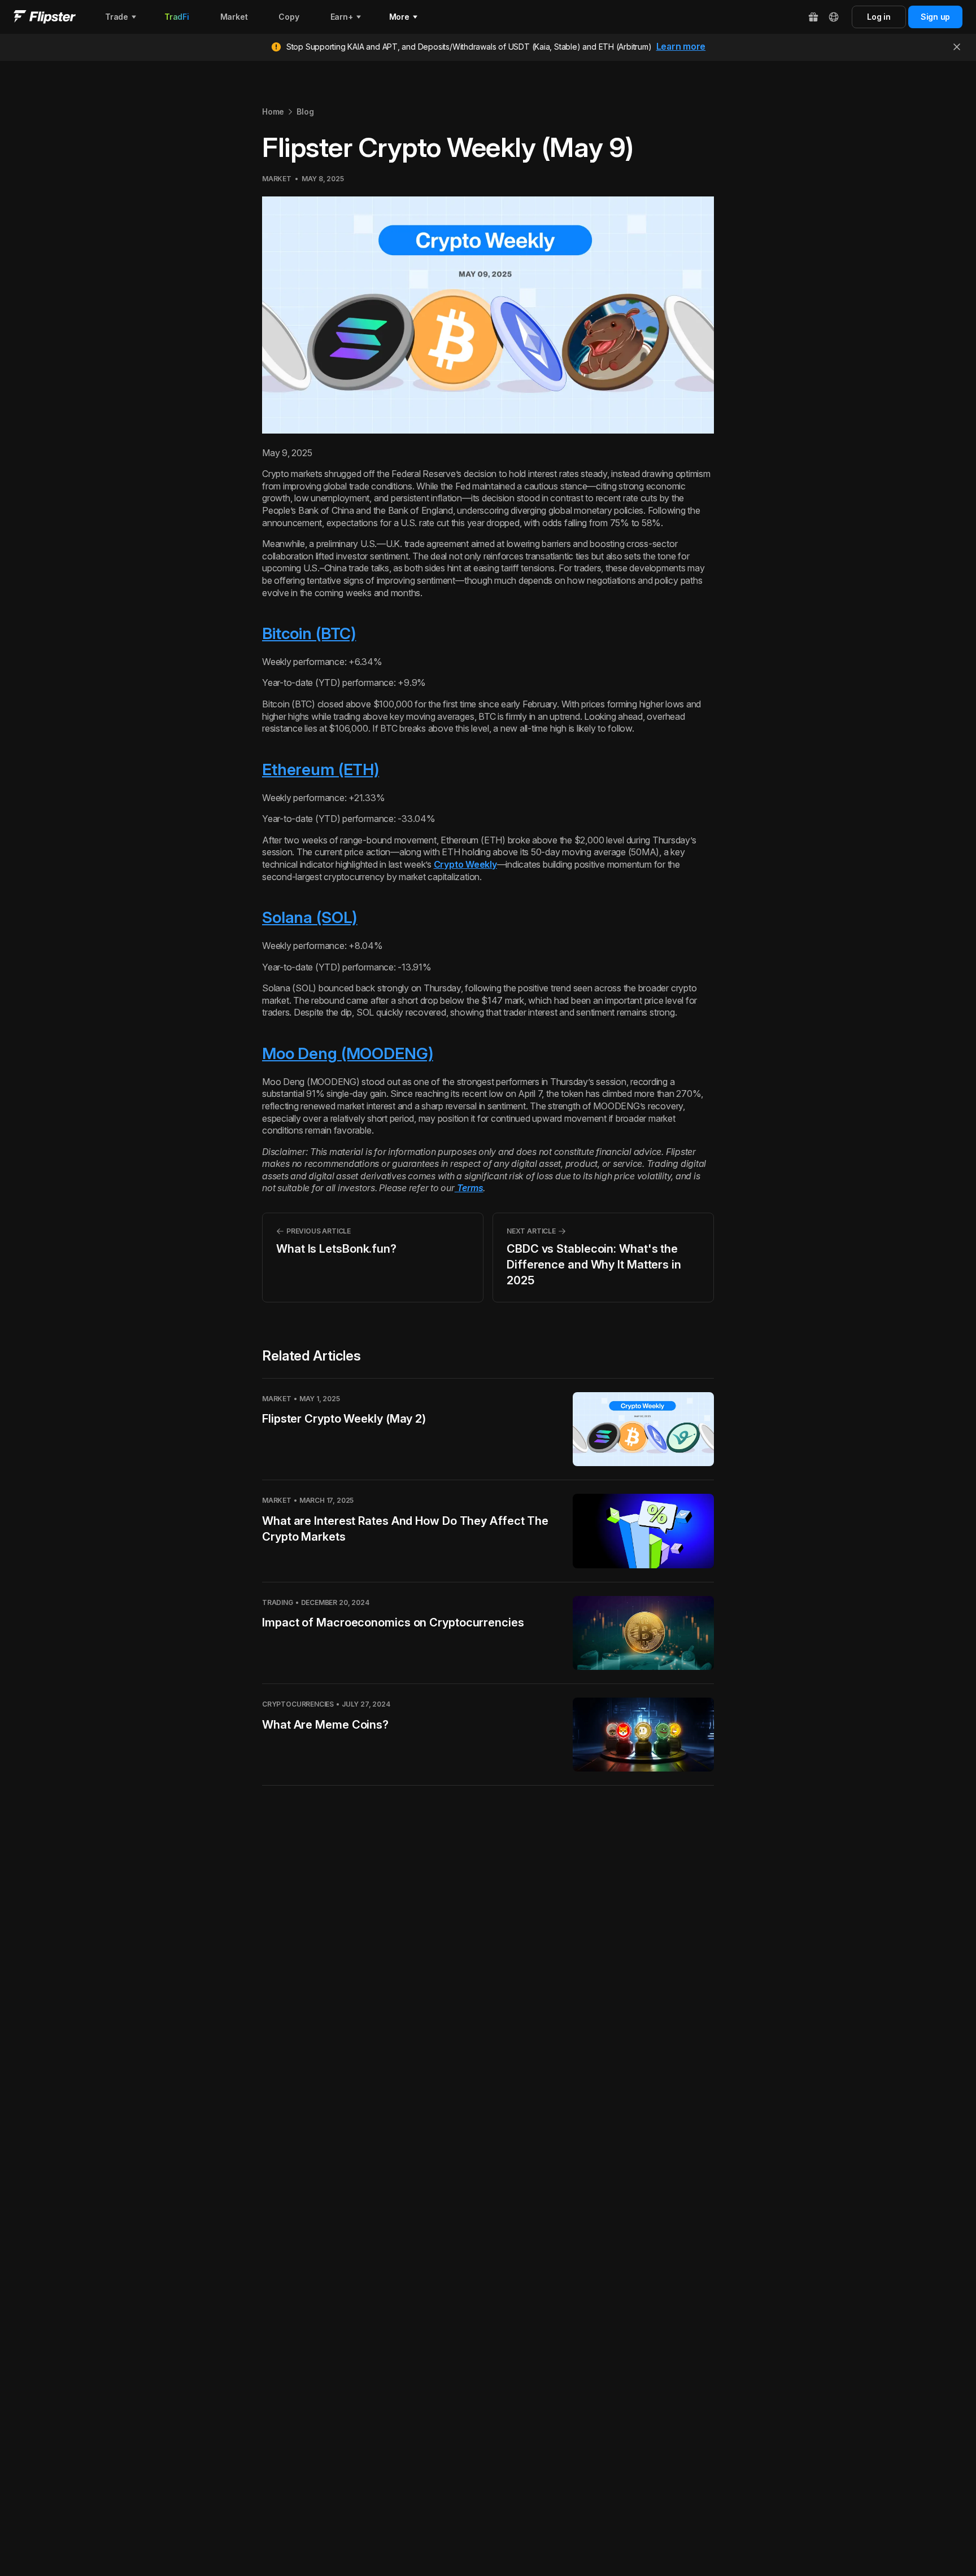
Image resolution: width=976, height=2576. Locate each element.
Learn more (681, 46)
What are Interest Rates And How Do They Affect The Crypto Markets (405, 1529)
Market (277, 179)
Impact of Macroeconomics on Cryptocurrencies (393, 1622)
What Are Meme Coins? (325, 1725)
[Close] (957, 47)
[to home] (45, 17)
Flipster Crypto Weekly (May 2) (344, 1419)
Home (273, 111)
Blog (305, 111)
